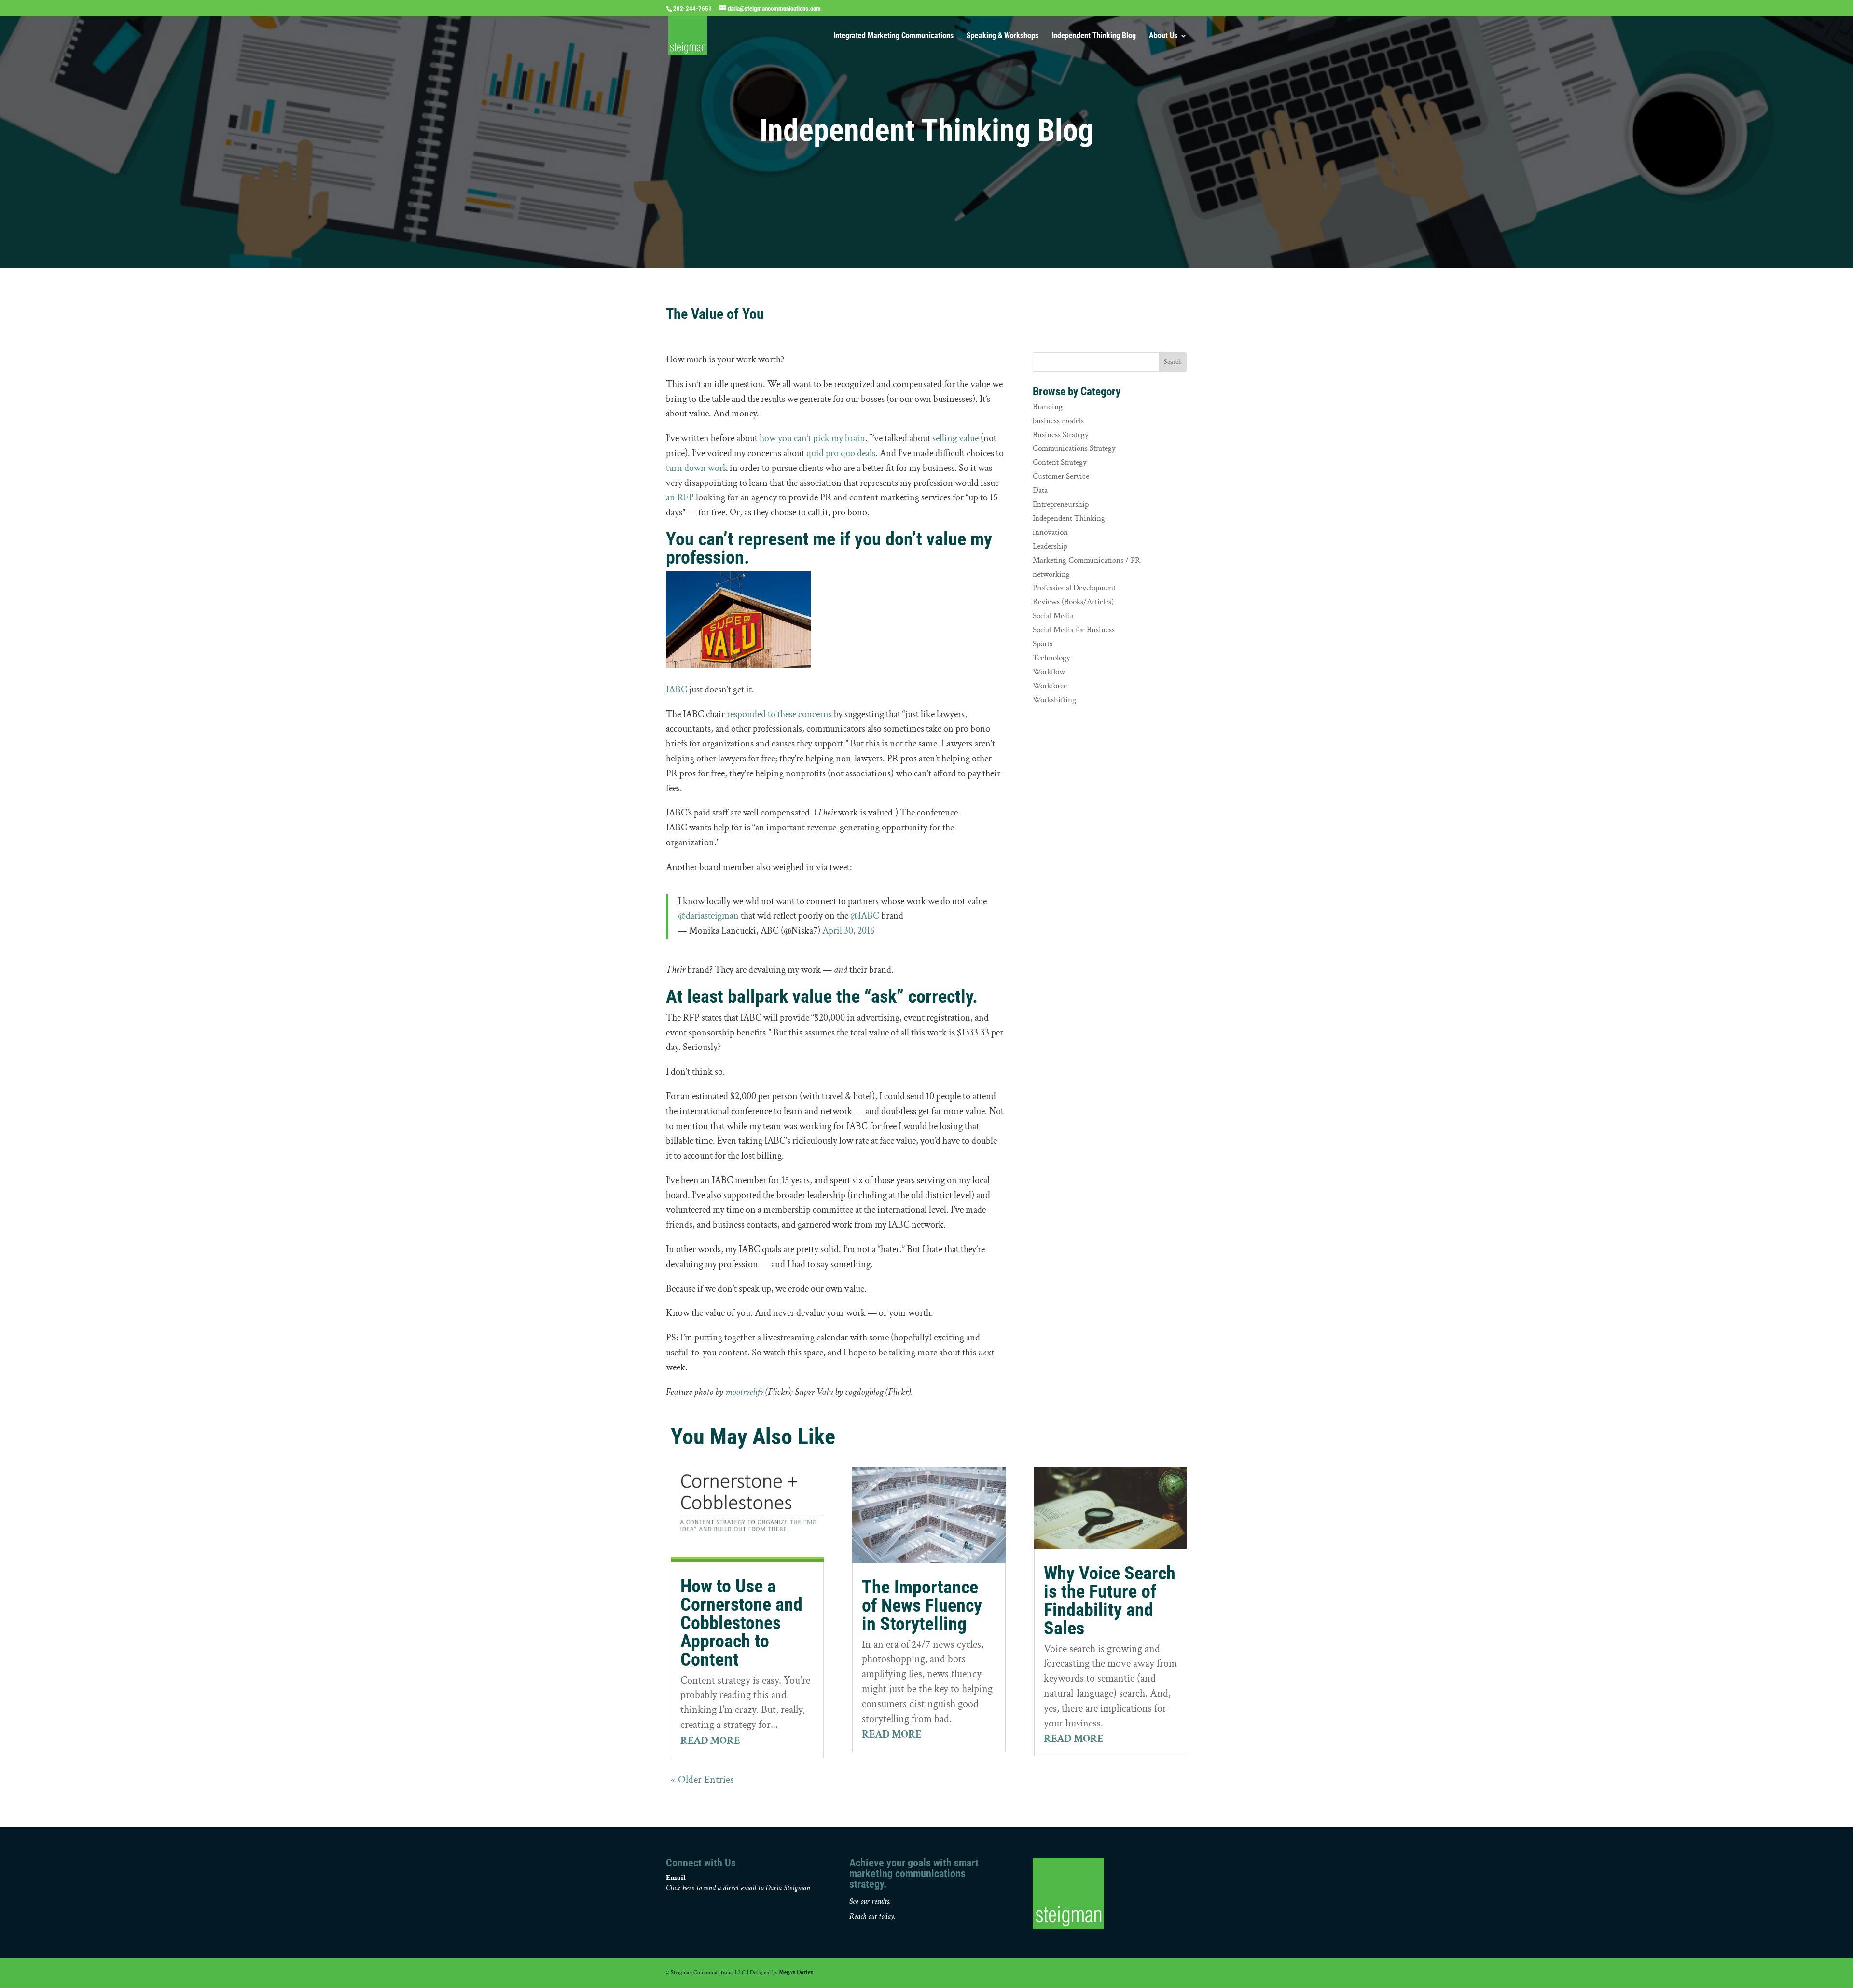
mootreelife (744, 1392)
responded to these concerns (779, 714)
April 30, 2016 (848, 931)
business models (1058, 421)
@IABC (865, 916)
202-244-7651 (692, 8)
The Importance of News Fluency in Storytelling (922, 1605)
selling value (955, 438)
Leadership (1050, 546)
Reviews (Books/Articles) (1073, 602)
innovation (1050, 532)
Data (1040, 490)
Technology (1051, 658)
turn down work (697, 468)
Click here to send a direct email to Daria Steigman (738, 1888)
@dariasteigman (708, 916)
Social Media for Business (1074, 630)
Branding (1048, 407)
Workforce (1050, 686)
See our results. (870, 1901)
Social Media (1053, 616)
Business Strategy (1061, 435)
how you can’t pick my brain (812, 438)
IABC (677, 690)
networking (1051, 574)
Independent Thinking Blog (1094, 36)
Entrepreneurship (1061, 504)
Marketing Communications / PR (1086, 560)
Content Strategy (1060, 462)
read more (710, 1741)
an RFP (680, 497)
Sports (1043, 644)
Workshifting (1054, 700)
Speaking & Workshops (1003, 36)
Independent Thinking (1069, 518)
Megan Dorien (796, 1972)
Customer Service (1061, 476)
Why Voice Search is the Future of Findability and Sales (1110, 1601)
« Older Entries (702, 1780)
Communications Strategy (1074, 448)
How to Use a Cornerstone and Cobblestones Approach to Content (741, 1623)
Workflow (1049, 672)
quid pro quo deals (841, 453)
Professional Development (1074, 588)
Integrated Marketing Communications (893, 36)
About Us (1163, 36)
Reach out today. (872, 1916)
